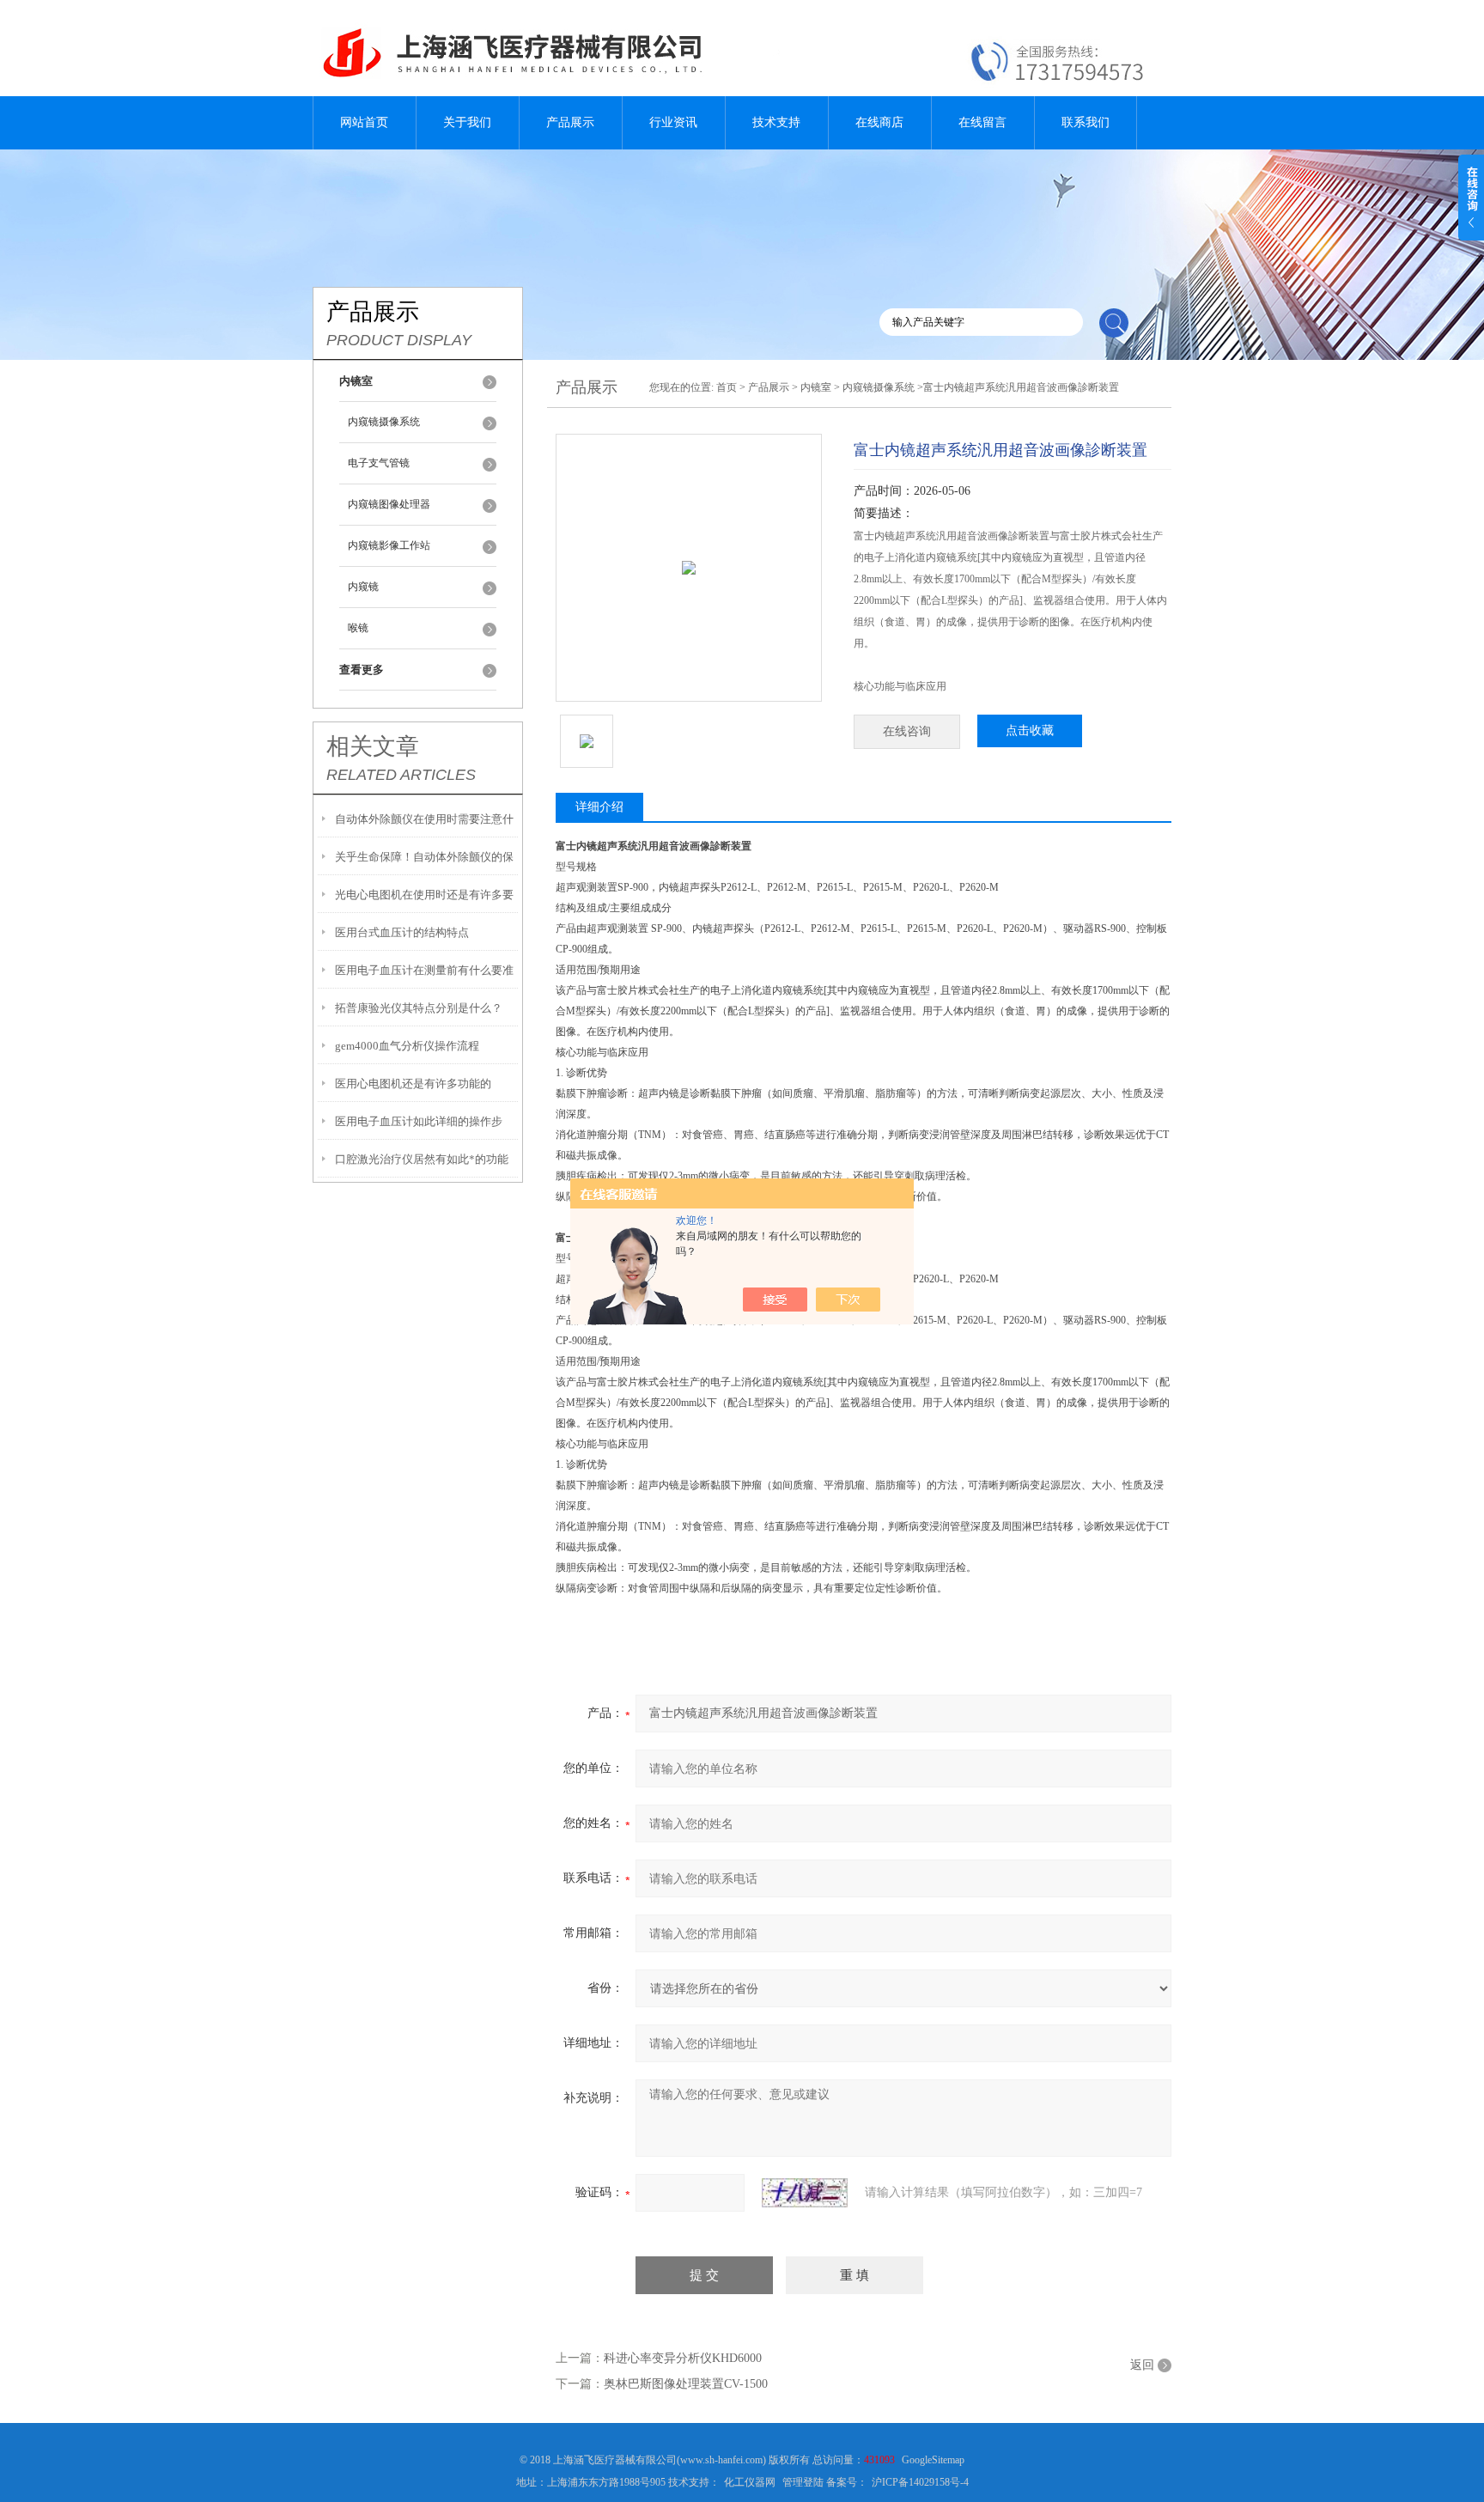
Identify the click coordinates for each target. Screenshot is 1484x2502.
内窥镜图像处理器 (389, 504)
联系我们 (1086, 122)
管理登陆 (803, 2482)
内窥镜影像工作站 (389, 545)
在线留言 (982, 122)
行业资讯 (673, 122)
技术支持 (776, 122)
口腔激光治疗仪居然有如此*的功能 (422, 1159)
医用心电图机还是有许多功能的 (413, 1084)
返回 (1142, 2365)
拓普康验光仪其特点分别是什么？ (419, 1008)
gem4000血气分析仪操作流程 (407, 1046)
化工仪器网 (750, 2482)
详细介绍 (599, 807)
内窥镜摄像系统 (384, 422)
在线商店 (879, 122)
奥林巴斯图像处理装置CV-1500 (686, 2384)
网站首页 (364, 122)
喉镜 (358, 628)
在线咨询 (907, 731)
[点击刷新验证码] (805, 2193)
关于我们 (467, 122)
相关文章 (373, 746)
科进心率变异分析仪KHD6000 (683, 2358)
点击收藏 (1030, 731)
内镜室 (816, 387)
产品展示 (570, 122)
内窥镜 (363, 587)
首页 (727, 387)
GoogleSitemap (933, 2460)
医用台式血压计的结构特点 (402, 932)
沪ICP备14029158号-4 (920, 2482)
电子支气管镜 (379, 463)
